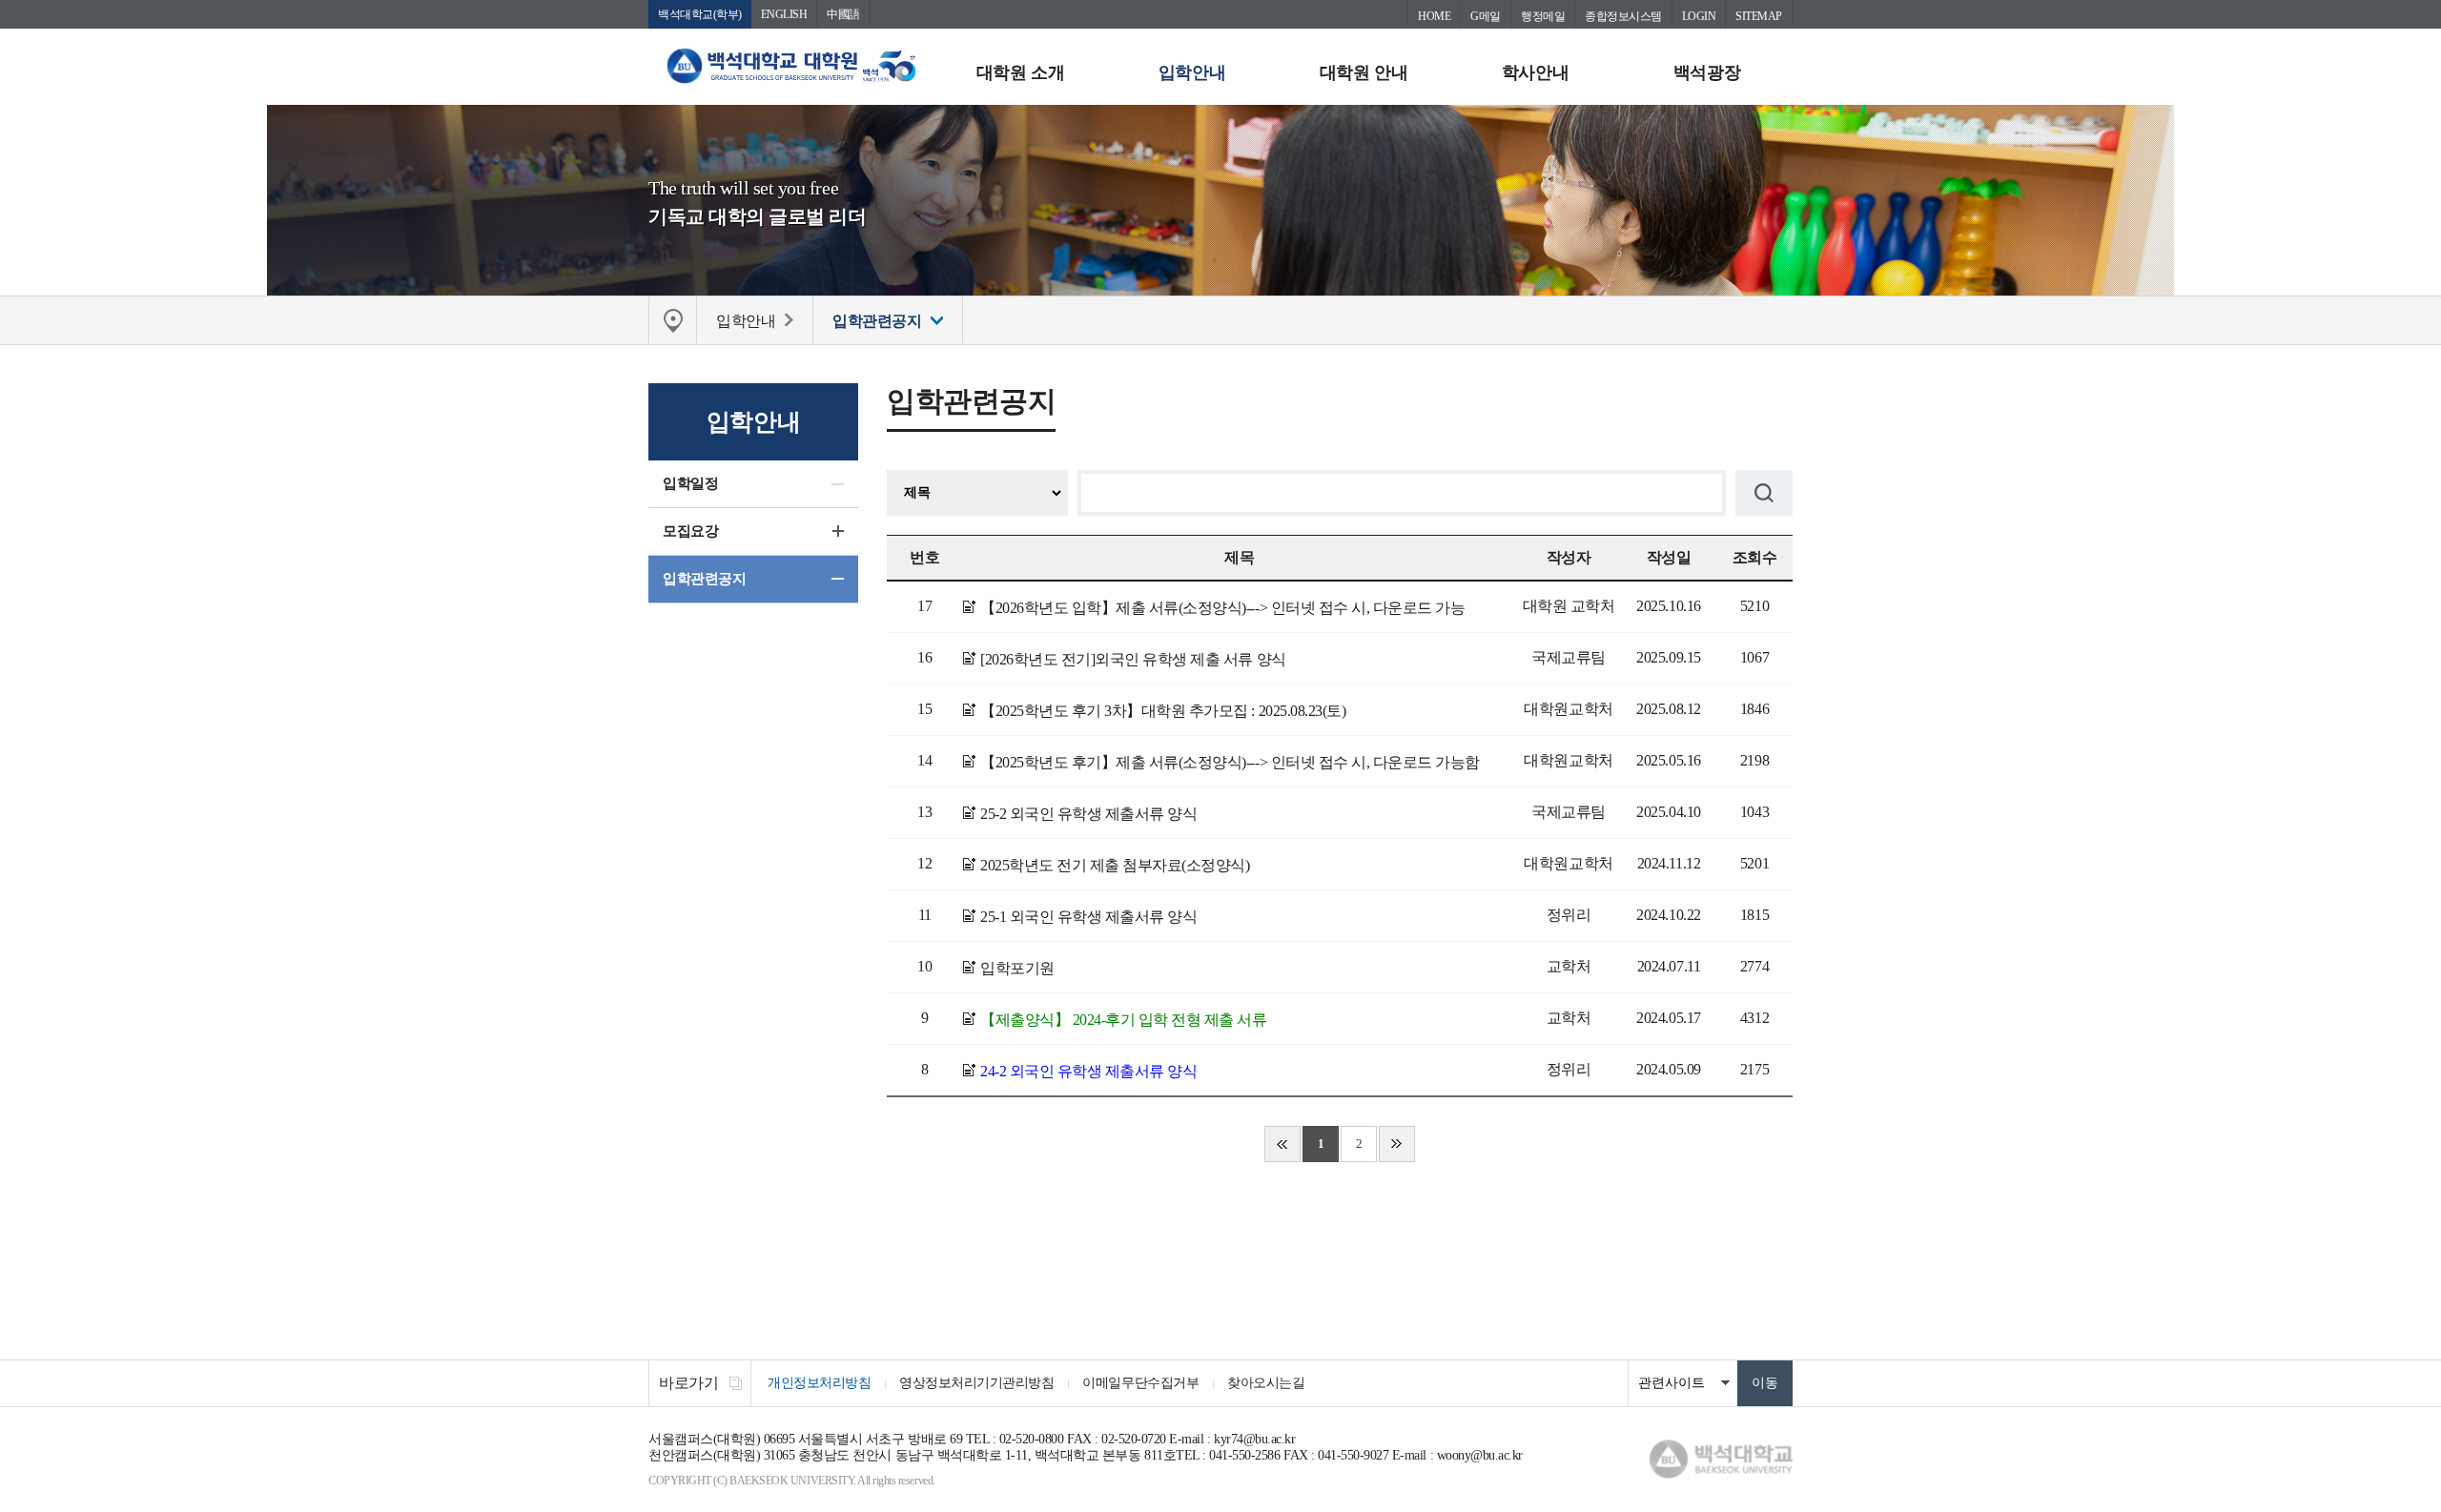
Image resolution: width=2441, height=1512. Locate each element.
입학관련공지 (704, 579)
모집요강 (690, 531)
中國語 (843, 14)
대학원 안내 (1364, 72)
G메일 (1486, 16)
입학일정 (690, 483)
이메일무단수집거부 (1140, 1383)
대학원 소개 (1020, 72)
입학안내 (1192, 72)
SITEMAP (1759, 16)
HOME (1434, 16)
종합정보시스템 (1623, 16)
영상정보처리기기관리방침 (976, 1383)
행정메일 (1543, 16)
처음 (1282, 1144)
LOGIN (1699, 16)
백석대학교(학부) (700, 14)
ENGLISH (784, 14)
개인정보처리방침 (819, 1383)
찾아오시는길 (1266, 1383)
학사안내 (1535, 72)
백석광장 (1707, 72)
